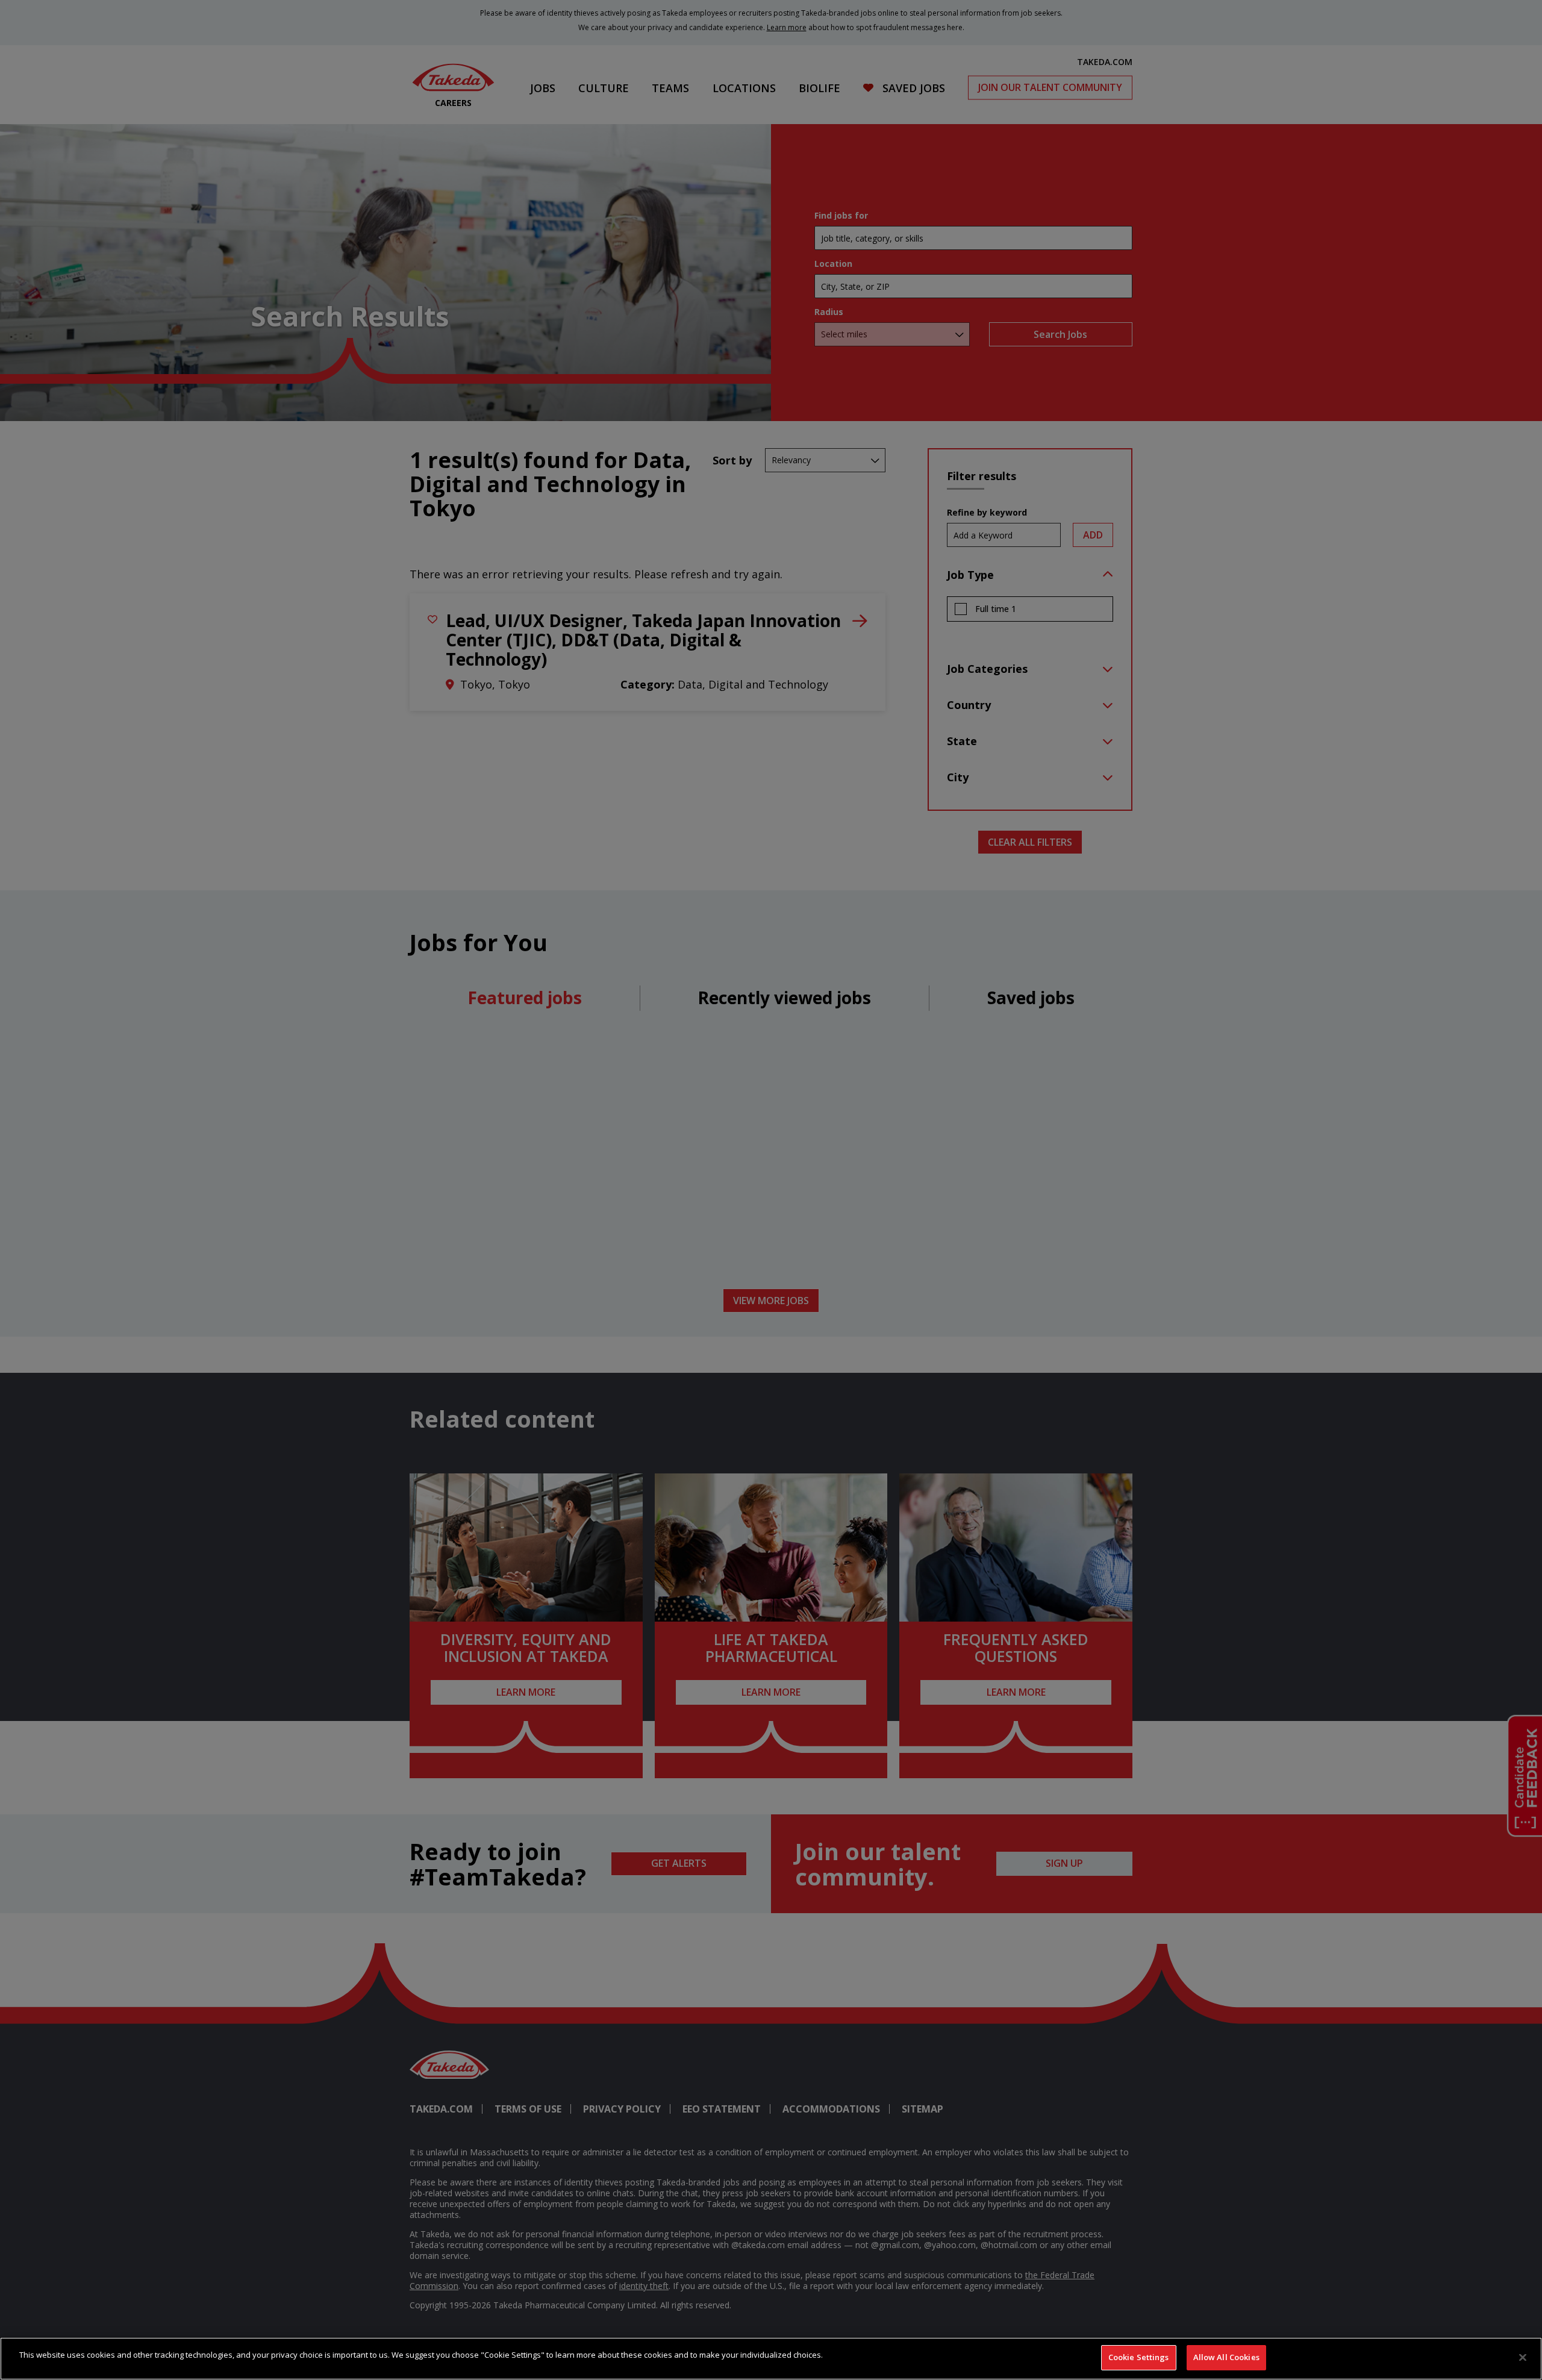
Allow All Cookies (1226, 2357)
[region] (771, 2359)
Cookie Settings (1139, 2357)
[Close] (1523, 2357)
